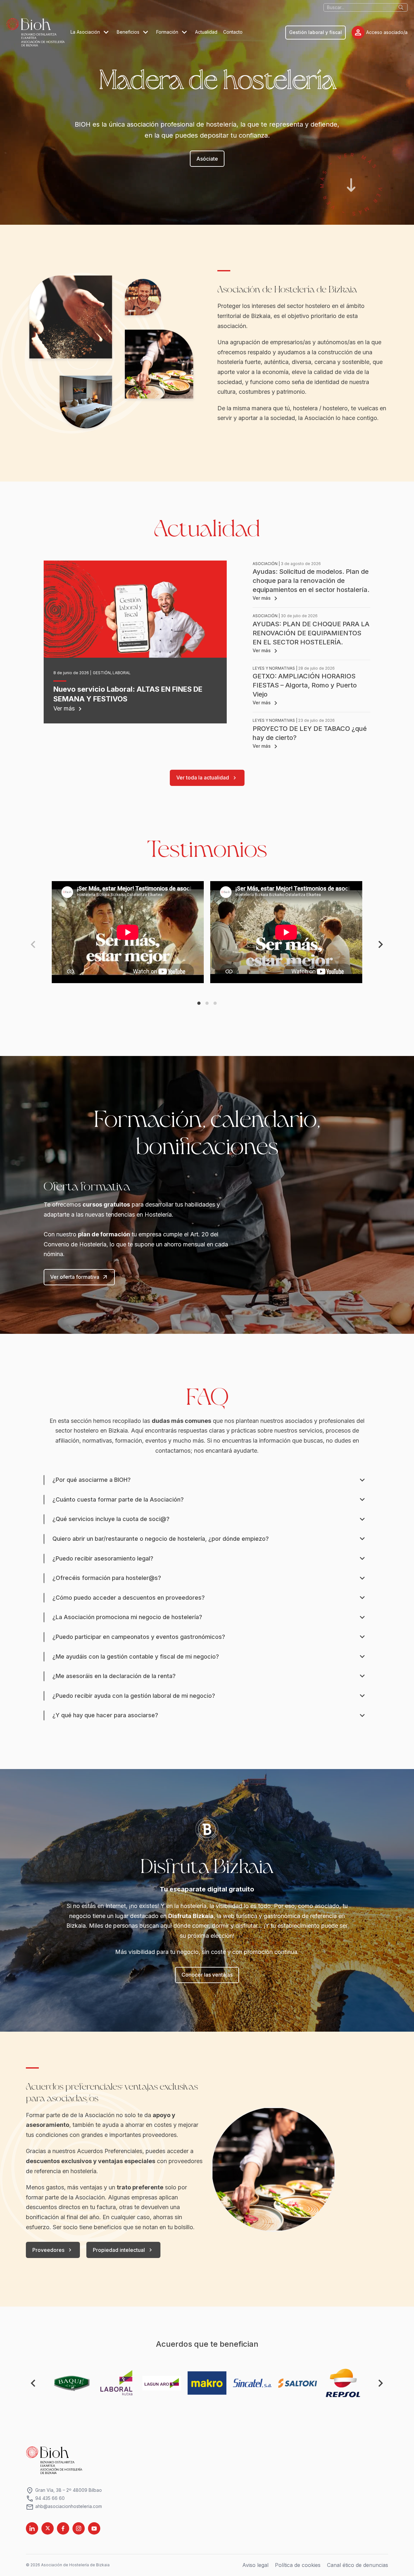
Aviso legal (255, 2565)
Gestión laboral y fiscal (316, 32)
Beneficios (129, 32)
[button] (199, 1003)
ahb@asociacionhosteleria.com (64, 2507)
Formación (168, 32)
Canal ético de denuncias (358, 2565)
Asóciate (207, 159)
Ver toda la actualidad (207, 778)
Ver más (69, 708)
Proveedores (53, 2250)
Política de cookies (298, 2565)
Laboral (122, 673)
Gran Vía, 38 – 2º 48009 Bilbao (64, 2490)
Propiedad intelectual (123, 2250)
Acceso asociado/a (381, 32)
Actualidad (206, 32)
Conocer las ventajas (207, 1975)
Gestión (102, 673)
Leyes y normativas (274, 668)
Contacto (233, 32)
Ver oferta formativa (79, 1277)
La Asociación (86, 32)
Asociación (265, 564)
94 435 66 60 (45, 2498)
